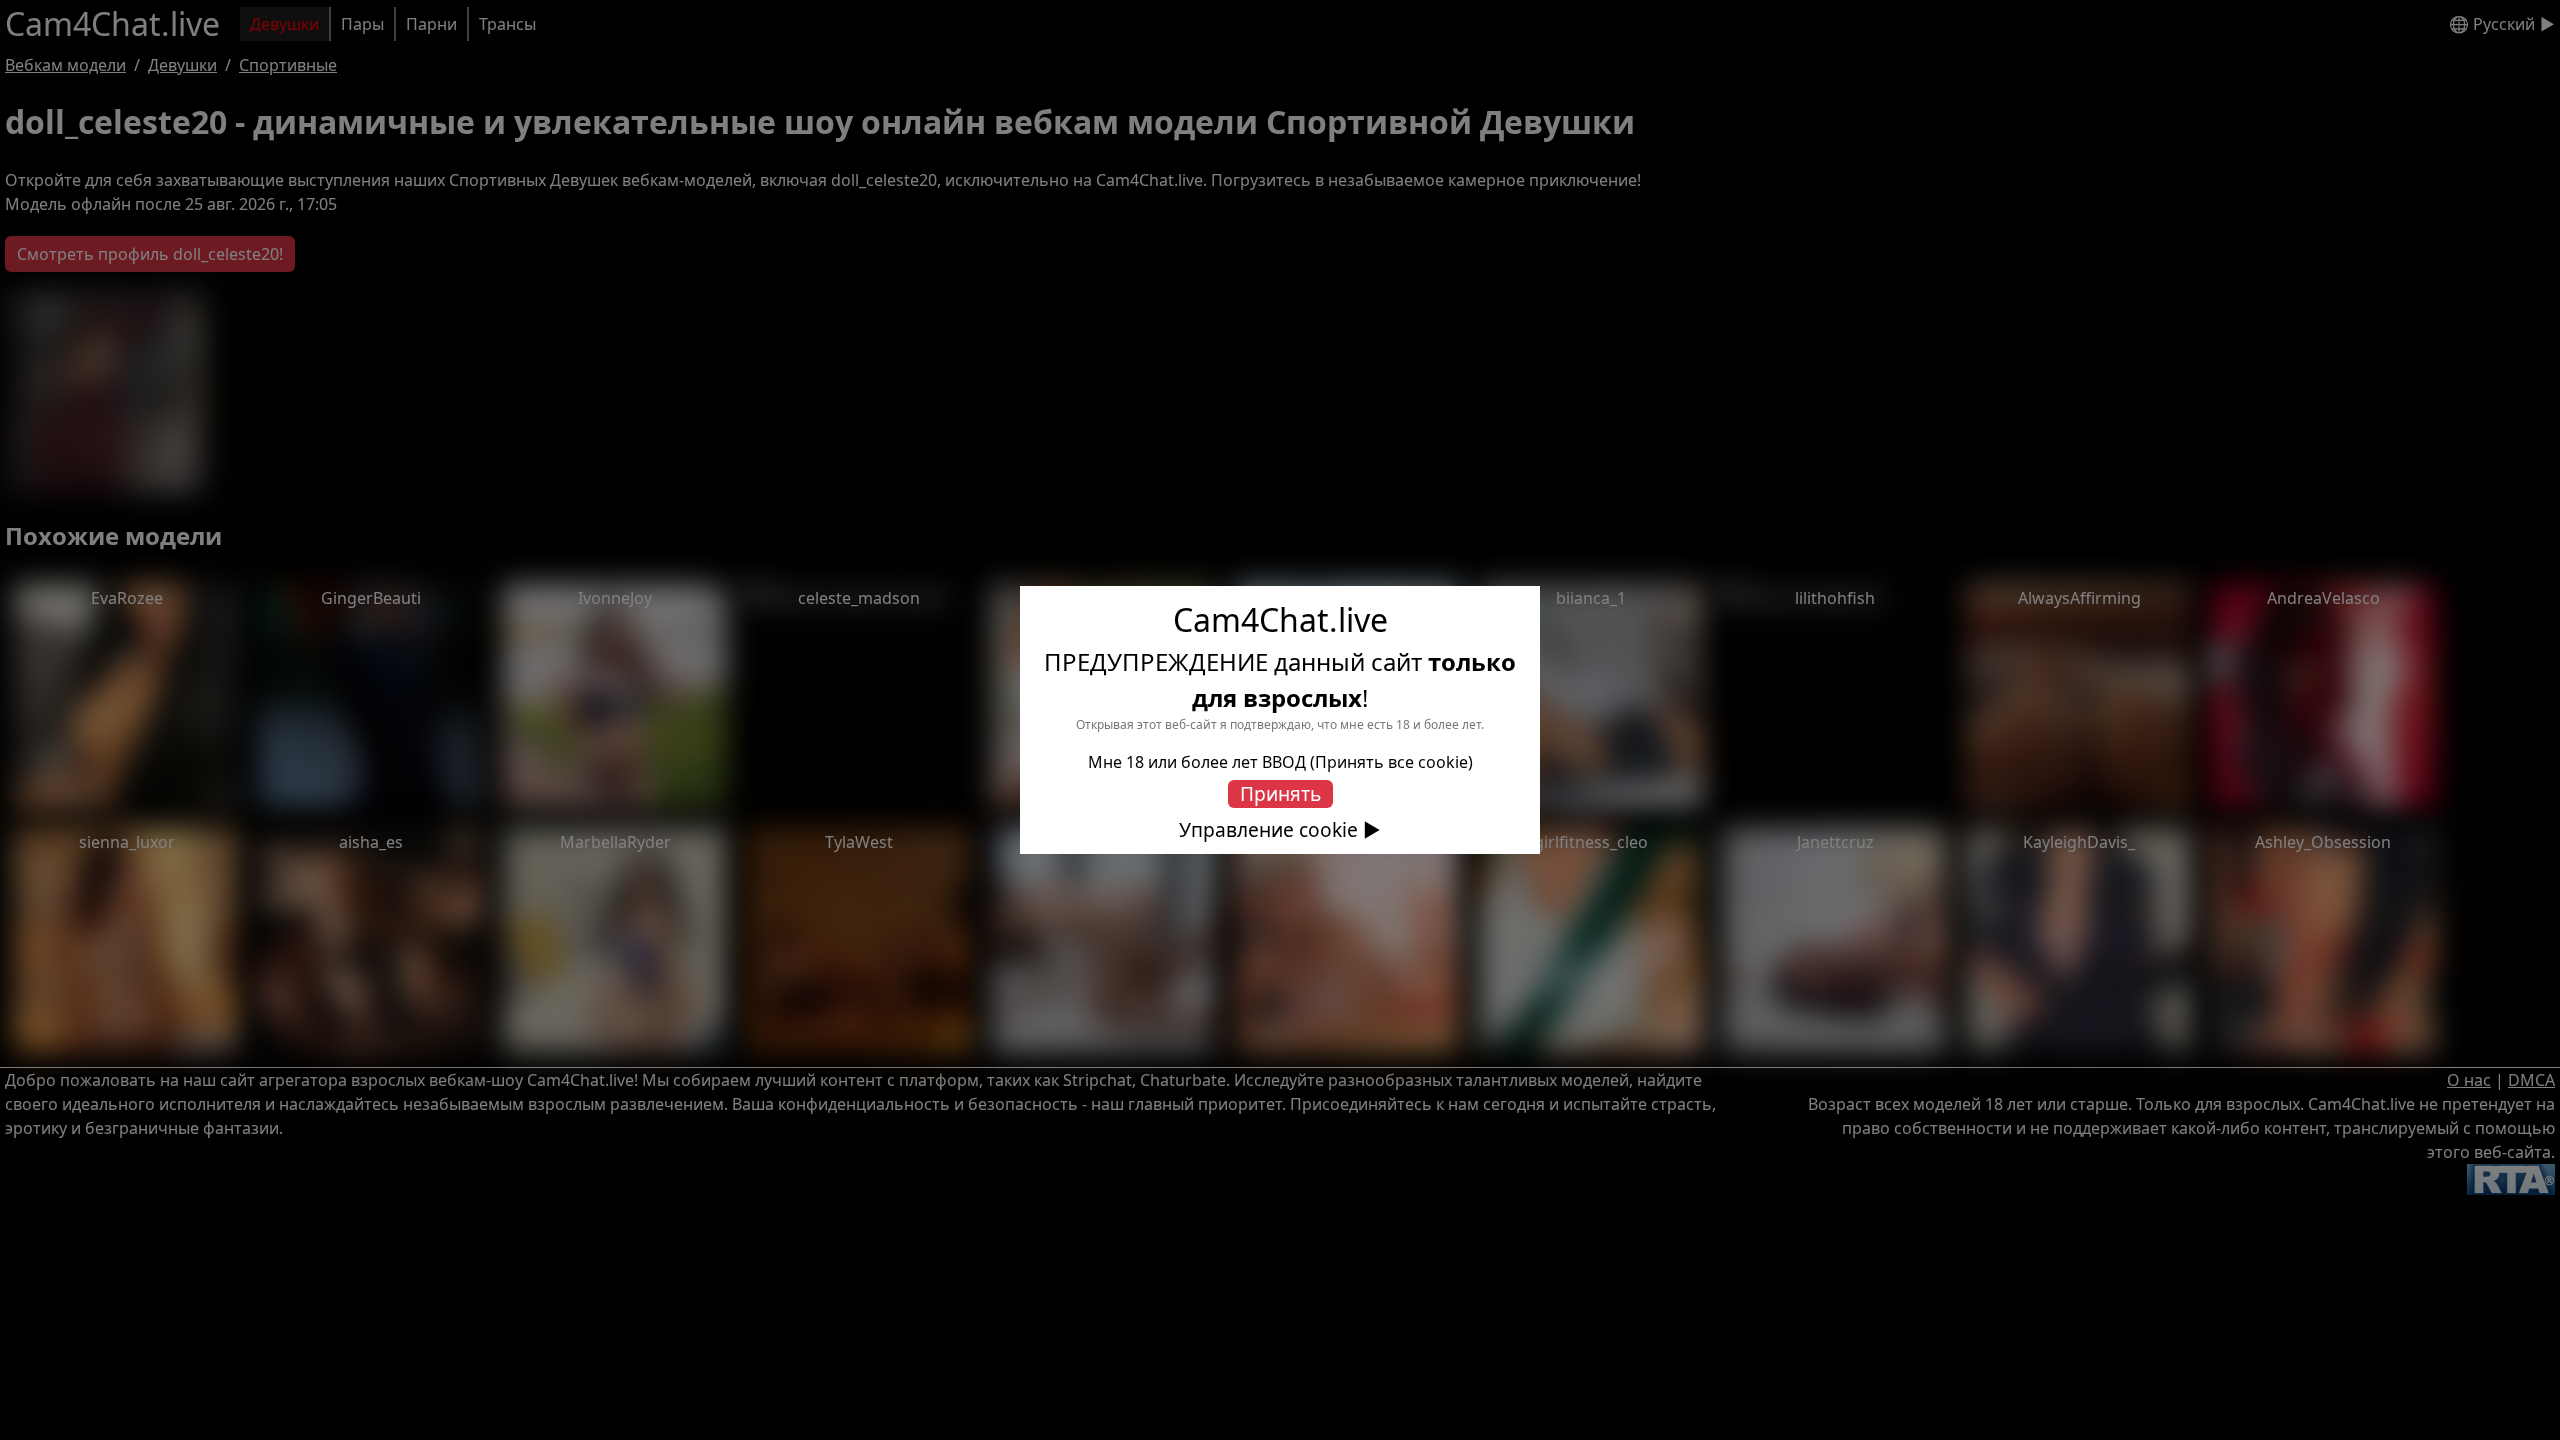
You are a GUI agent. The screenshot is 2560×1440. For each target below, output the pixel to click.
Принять (1280, 793)
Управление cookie (1268, 830)
